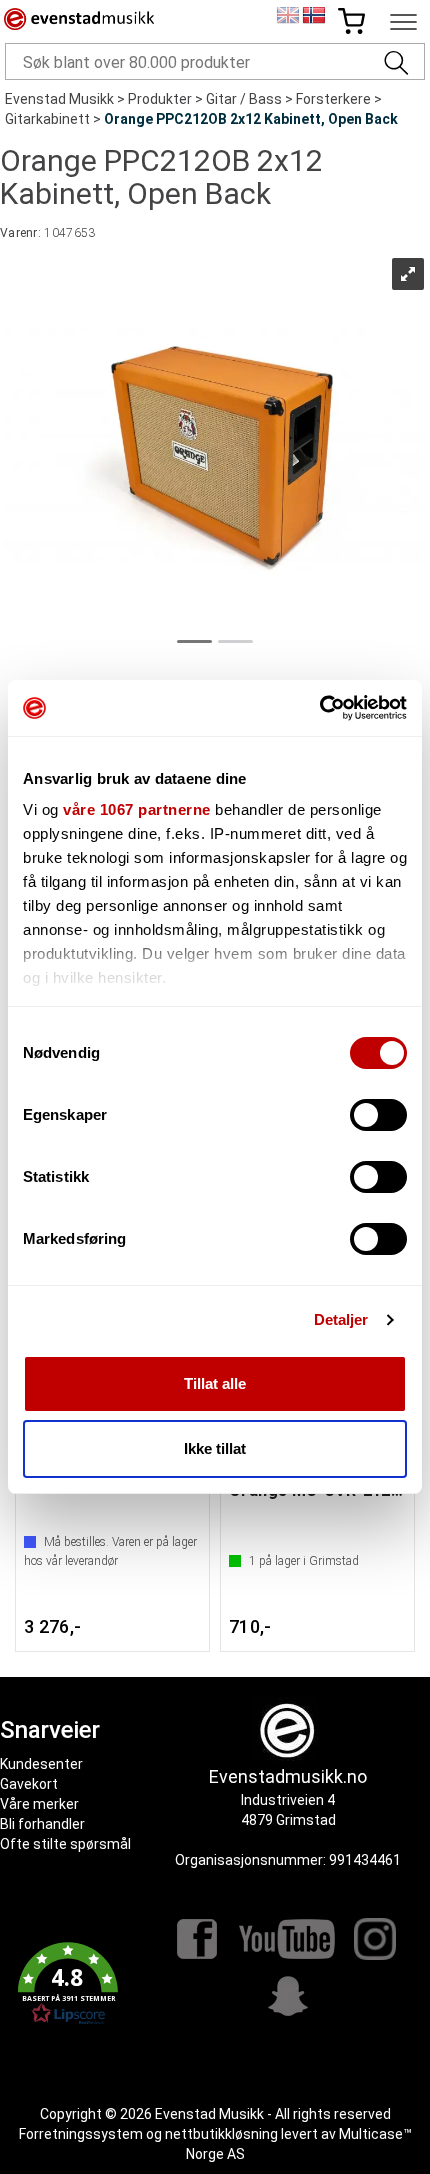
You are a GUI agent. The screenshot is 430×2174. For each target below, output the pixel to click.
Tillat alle (215, 1383)
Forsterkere (333, 99)
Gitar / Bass (244, 99)
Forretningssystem (81, 2134)
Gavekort (29, 1784)
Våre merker (39, 1804)
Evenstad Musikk (59, 99)
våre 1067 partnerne (137, 809)
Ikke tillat (215, 1448)
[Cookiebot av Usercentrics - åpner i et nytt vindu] (319, 708)
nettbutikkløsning (221, 2134)
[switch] (378, 1115)
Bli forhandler (42, 1824)
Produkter (160, 99)
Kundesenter (41, 1764)
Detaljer (341, 1319)
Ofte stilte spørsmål (65, 1844)
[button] (68, 1984)
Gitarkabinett (47, 119)
